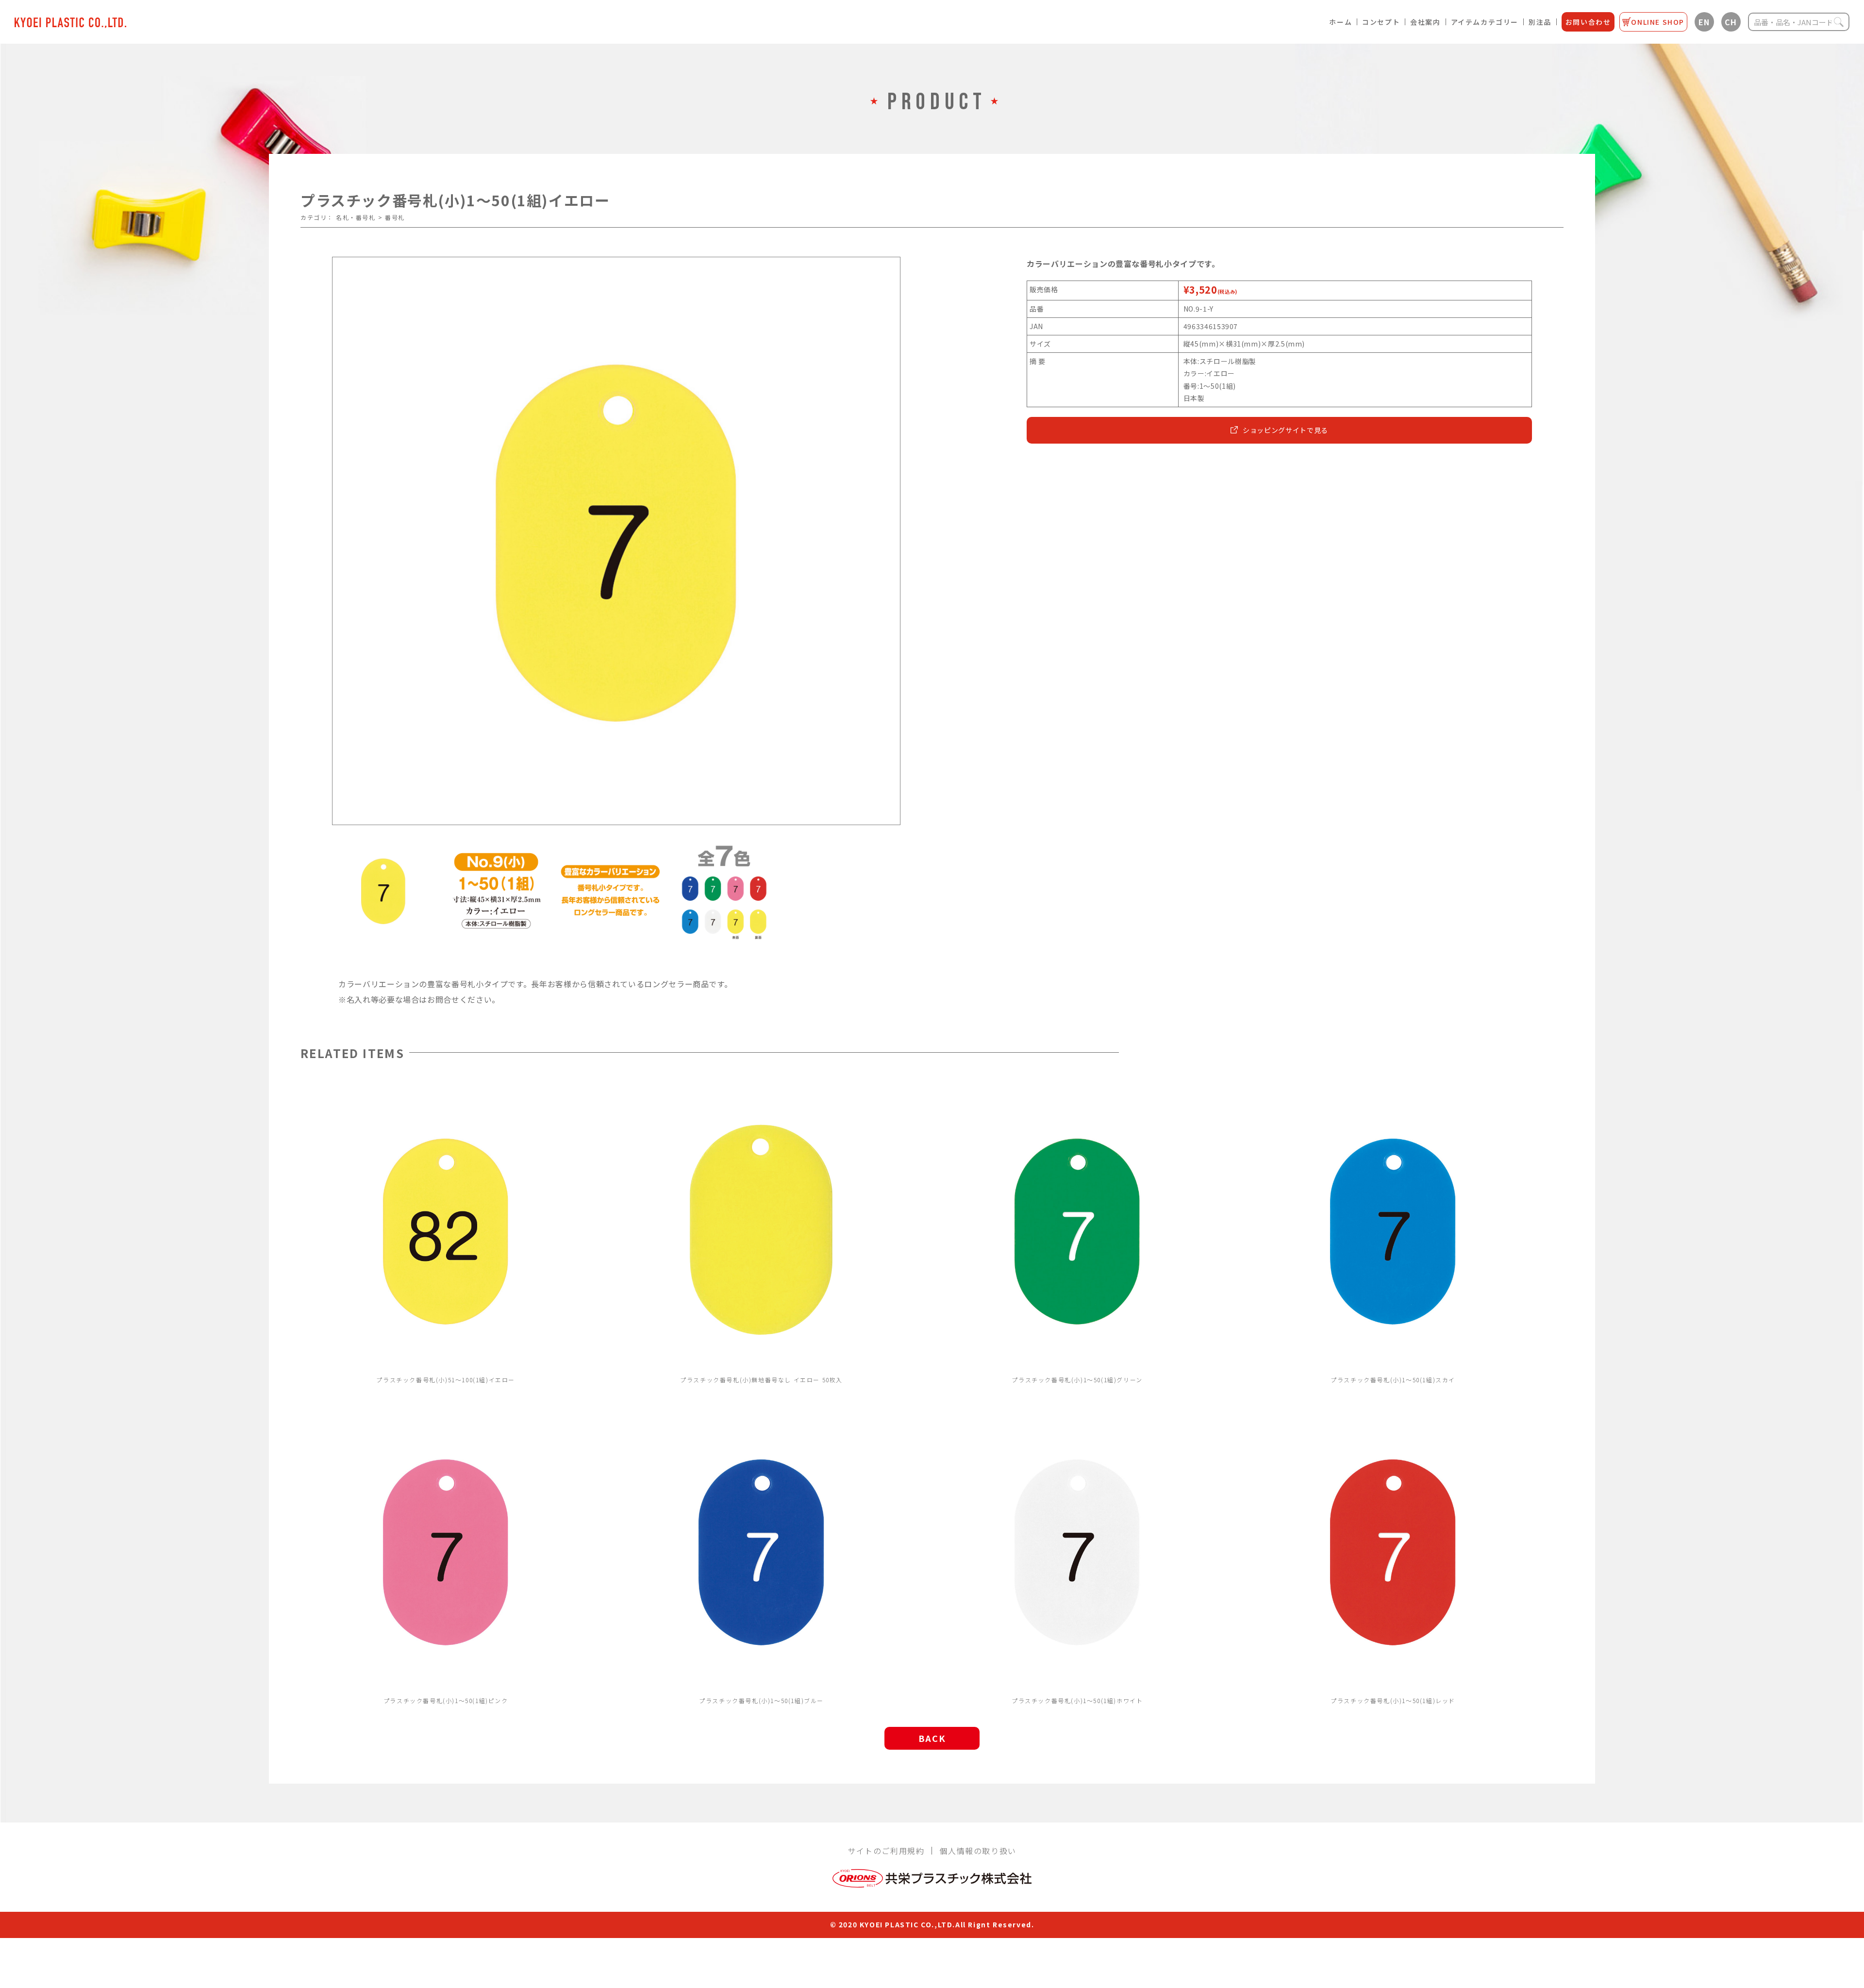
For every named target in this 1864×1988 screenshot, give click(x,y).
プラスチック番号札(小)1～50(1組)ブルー (761, 1700)
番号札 (395, 217)
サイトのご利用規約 (886, 1851)
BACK (932, 1738)
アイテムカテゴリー (1485, 22)
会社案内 (1425, 22)
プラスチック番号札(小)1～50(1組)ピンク (446, 1700)
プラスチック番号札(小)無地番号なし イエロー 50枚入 (761, 1380)
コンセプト (1381, 22)
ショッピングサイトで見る (1285, 430)
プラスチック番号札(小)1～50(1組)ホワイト (1077, 1700)
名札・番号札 (356, 217)
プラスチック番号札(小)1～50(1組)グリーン (1077, 1380)
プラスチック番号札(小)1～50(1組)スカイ (1393, 1380)
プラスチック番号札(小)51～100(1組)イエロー (446, 1380)
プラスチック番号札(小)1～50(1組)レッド (1393, 1700)
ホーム (1340, 22)
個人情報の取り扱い (978, 1851)
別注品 (1540, 22)
